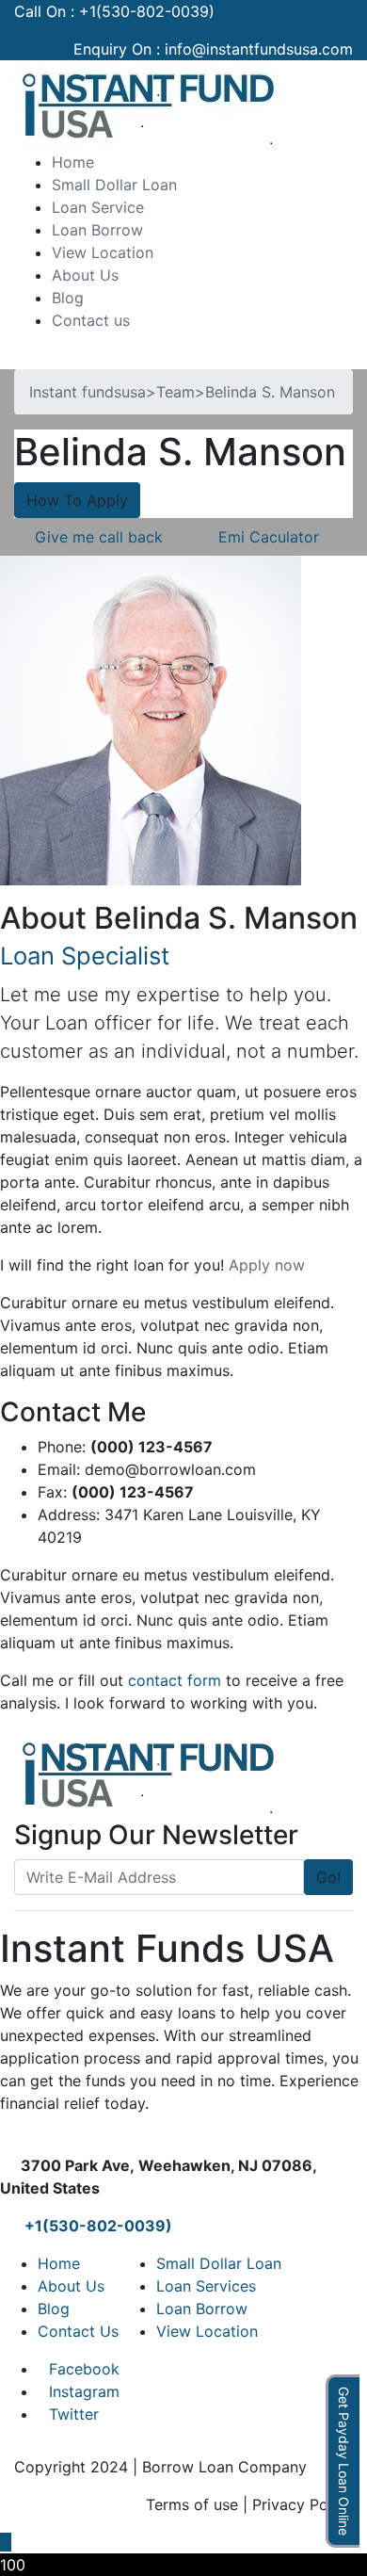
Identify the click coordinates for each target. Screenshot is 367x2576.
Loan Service (98, 207)
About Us (85, 275)
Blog (68, 298)
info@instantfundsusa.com (259, 49)
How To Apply (77, 500)
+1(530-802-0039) (147, 11)
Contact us (91, 320)
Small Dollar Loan (114, 185)
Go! (328, 1877)
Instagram (84, 2391)
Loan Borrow (97, 230)
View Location (103, 252)
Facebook (84, 2369)
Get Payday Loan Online (344, 2461)
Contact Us (78, 2331)
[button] (20, 358)
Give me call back (99, 537)
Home (73, 162)
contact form (175, 1680)
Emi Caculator (269, 537)
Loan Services (206, 2286)
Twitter (74, 2414)
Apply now (267, 1265)
